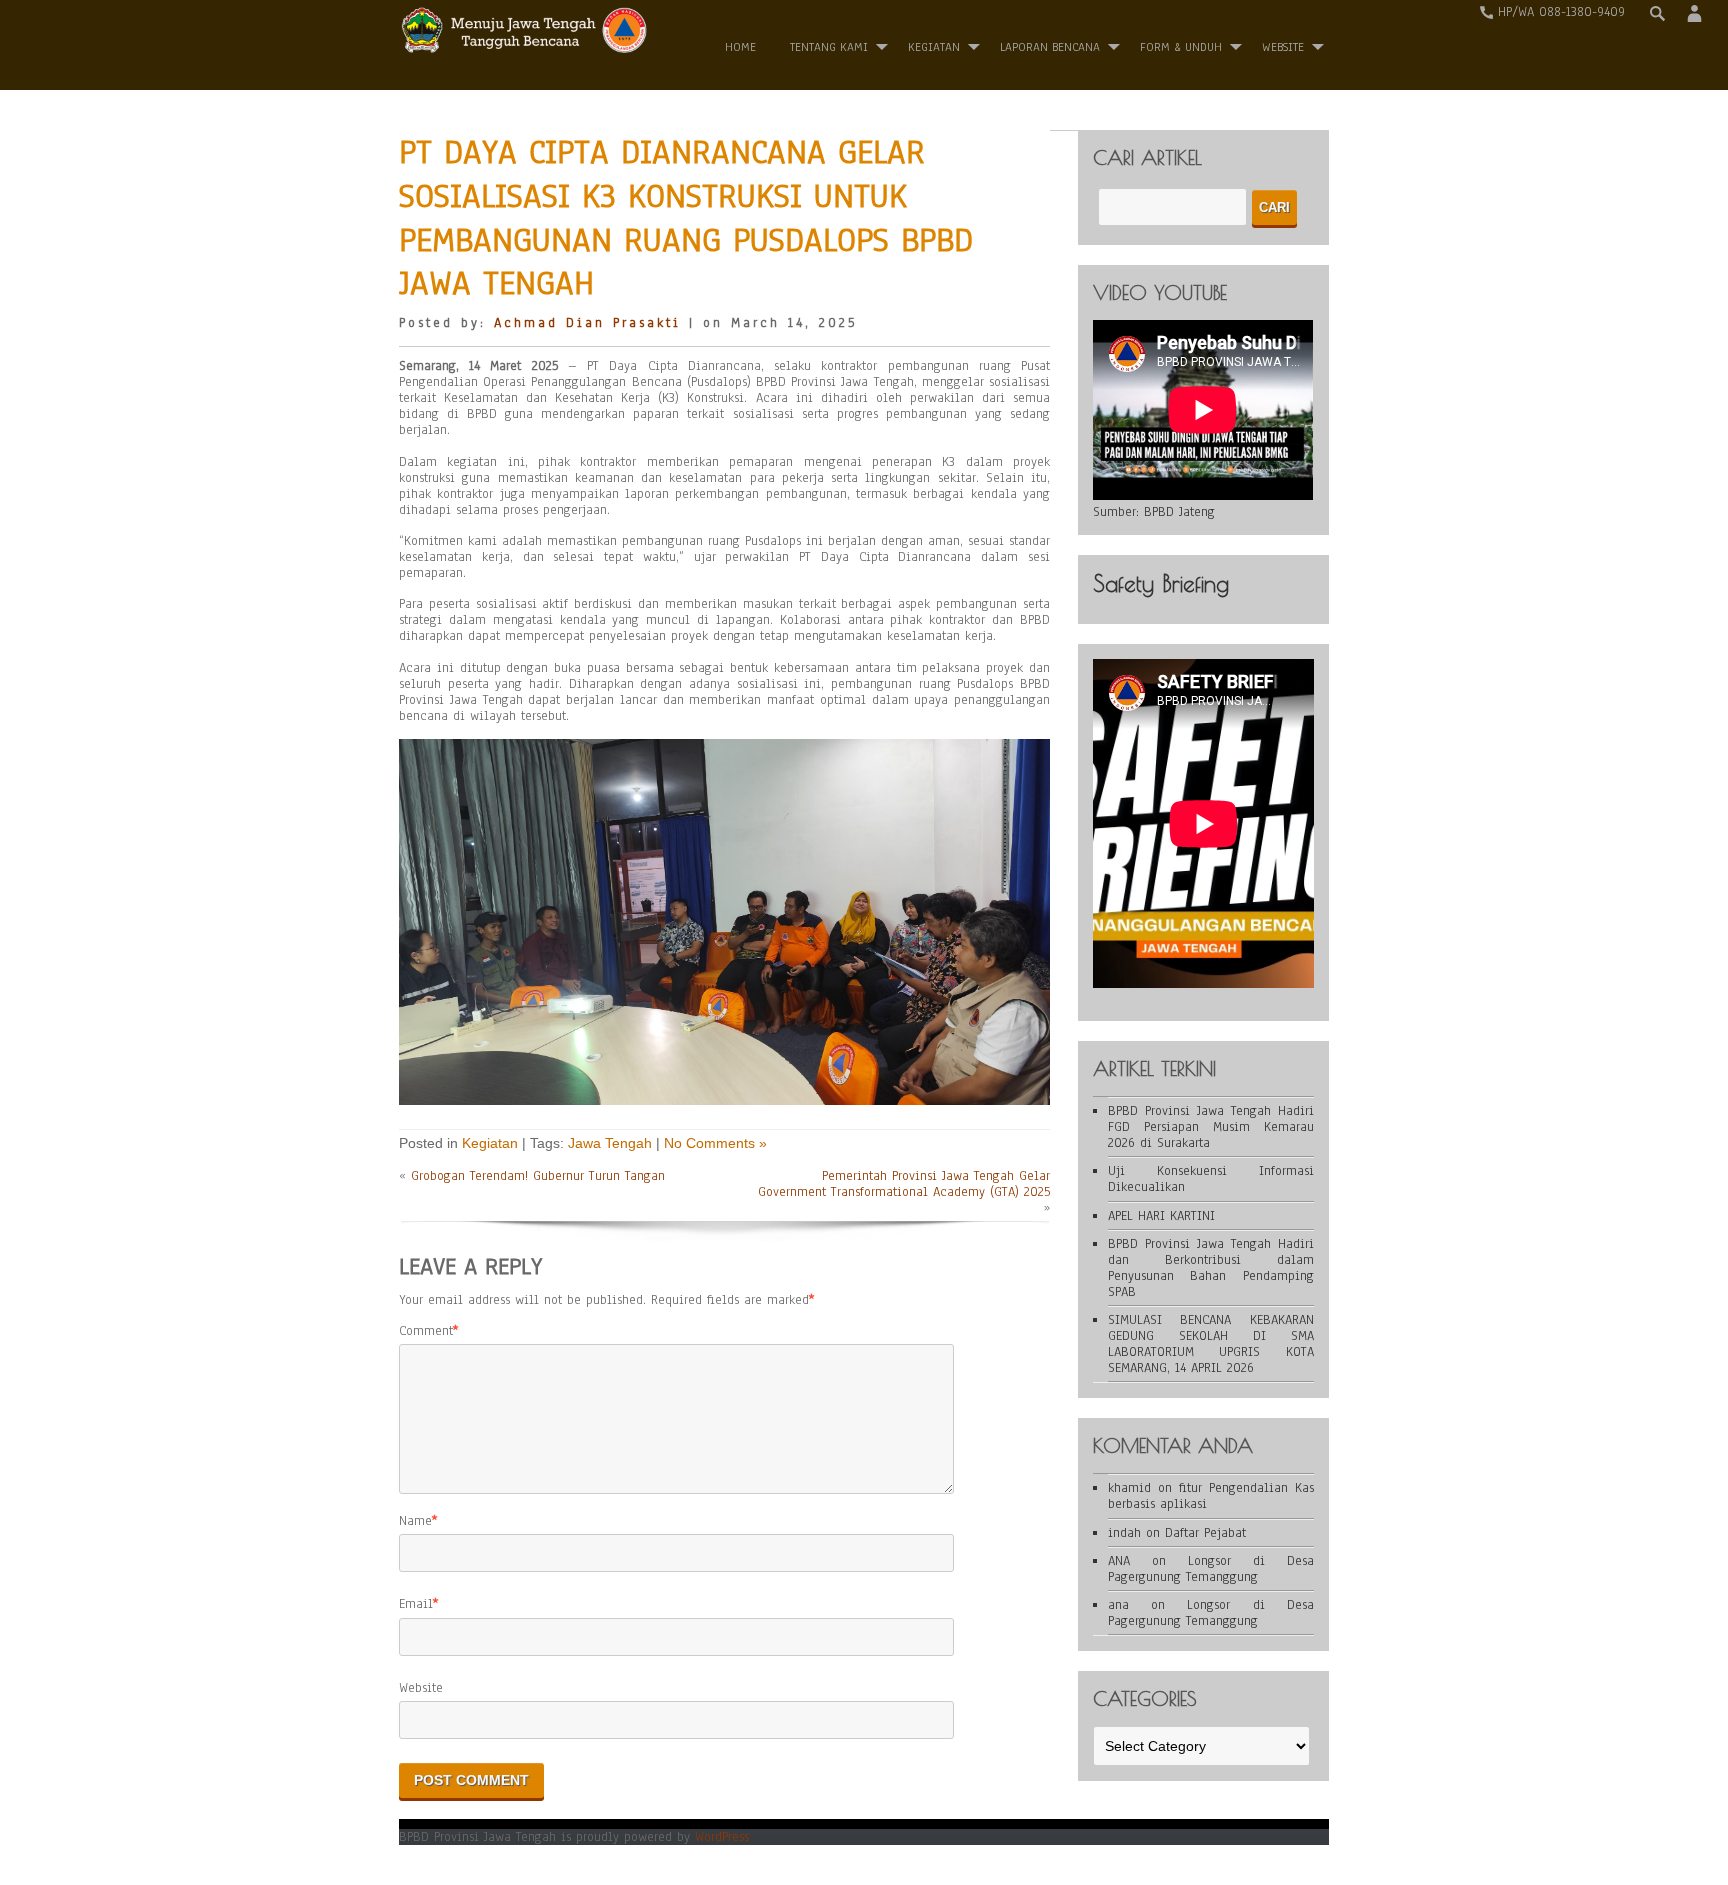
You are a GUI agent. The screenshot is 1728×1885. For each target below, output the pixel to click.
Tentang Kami (829, 47)
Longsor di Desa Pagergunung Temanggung (1211, 1569)
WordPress (722, 1837)
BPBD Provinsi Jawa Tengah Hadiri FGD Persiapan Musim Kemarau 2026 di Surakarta (1211, 1127)
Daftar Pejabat (1205, 1533)
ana (1118, 1605)
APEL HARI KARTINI (1161, 1216)
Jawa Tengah (610, 1143)
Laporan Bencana (1050, 47)
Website (421, 1688)
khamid (1129, 1488)
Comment (426, 1331)
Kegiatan (934, 47)
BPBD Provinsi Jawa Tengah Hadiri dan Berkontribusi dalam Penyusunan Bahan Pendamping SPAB (1211, 1268)
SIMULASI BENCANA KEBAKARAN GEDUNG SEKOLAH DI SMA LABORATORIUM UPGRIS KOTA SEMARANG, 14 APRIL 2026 (1211, 1344)
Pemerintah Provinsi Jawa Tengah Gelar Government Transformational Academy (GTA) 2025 (904, 1184)
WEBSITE (1283, 47)
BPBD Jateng (1179, 512)
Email (416, 1604)
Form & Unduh (1181, 47)
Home (740, 47)
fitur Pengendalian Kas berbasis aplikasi (1211, 1496)
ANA (1119, 1561)
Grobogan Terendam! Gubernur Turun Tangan (538, 1176)
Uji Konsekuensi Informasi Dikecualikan (1211, 1179)
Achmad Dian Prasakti (587, 323)
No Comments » (715, 1143)
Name (415, 1521)
